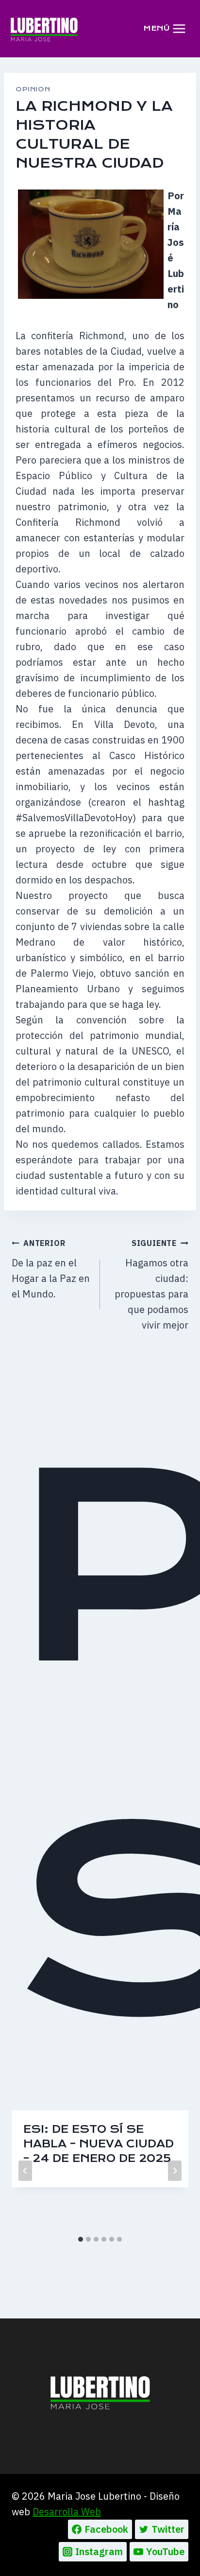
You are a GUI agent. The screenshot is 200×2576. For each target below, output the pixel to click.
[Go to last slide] (25, 2171)
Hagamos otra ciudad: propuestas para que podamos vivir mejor (151, 1285)
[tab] (81, 2239)
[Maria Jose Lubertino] (44, 29)
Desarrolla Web (67, 2512)
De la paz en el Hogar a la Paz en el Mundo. (51, 1269)
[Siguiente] (175, 2171)
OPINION (33, 89)
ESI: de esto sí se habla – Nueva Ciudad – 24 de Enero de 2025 (99, 2144)
